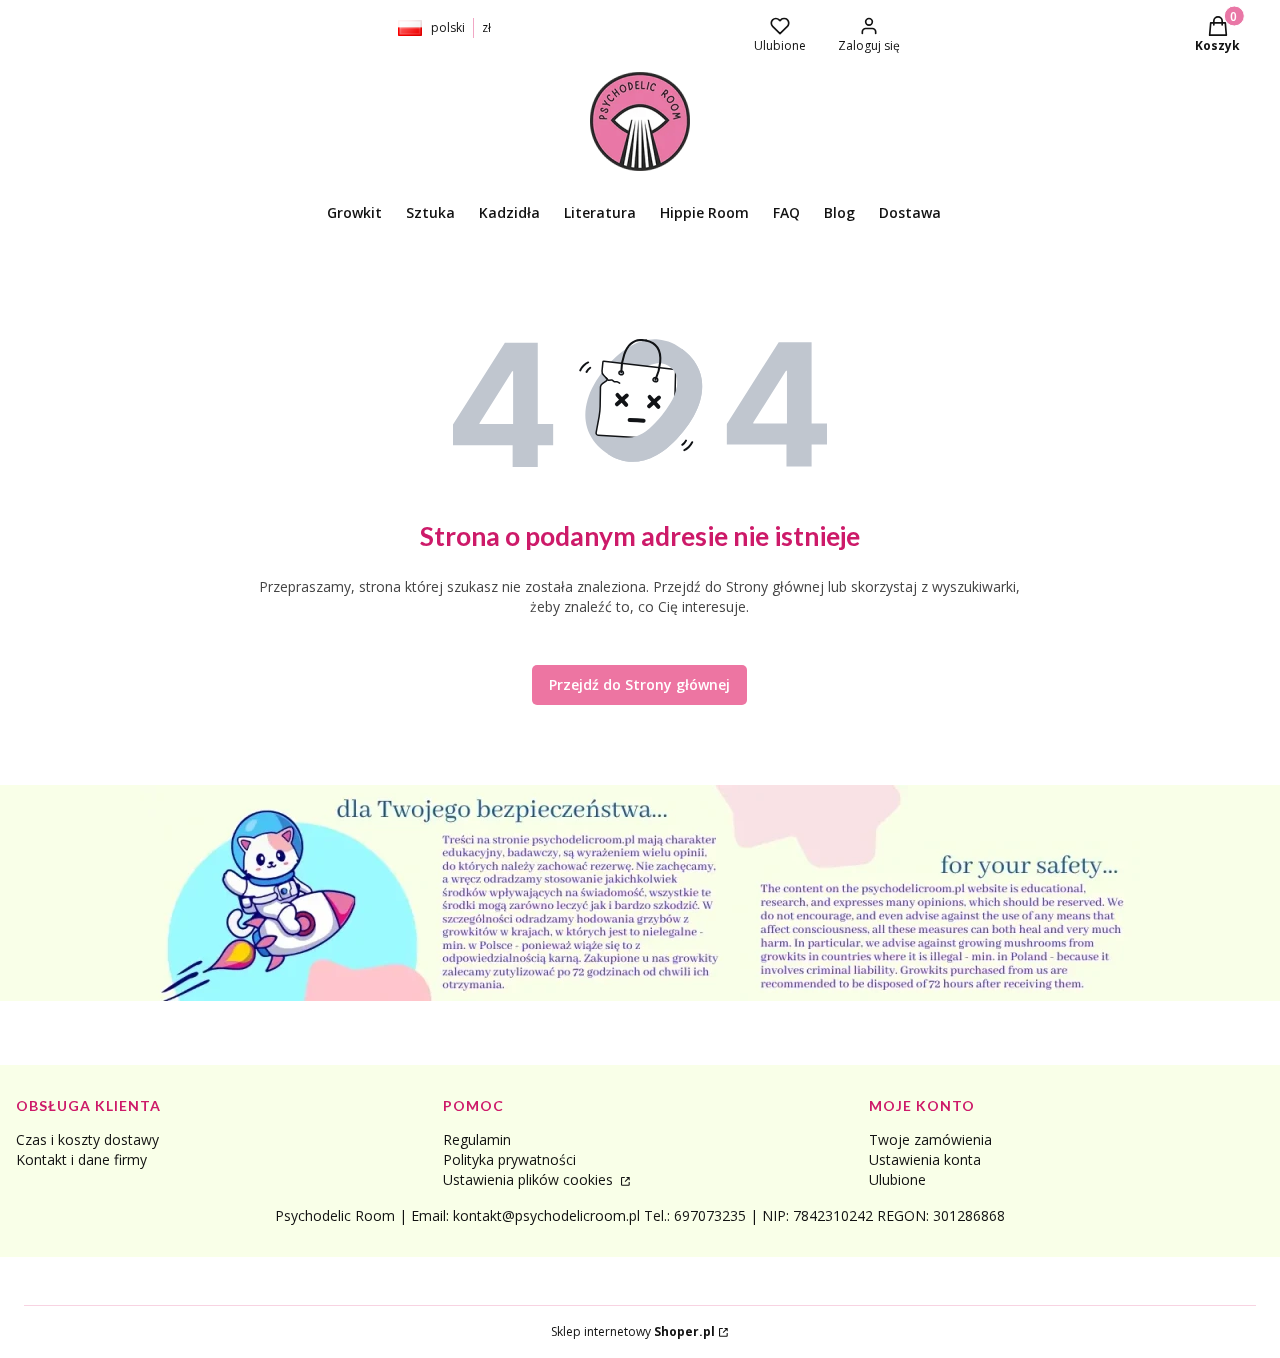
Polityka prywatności (509, 1159)
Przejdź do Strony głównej (639, 684)
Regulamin (477, 1139)
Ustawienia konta (925, 1159)
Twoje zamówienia (930, 1139)
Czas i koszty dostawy (87, 1139)
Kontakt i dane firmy (81, 1159)
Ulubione (897, 1179)
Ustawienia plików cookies (530, 1179)
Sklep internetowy (633, 1331)
